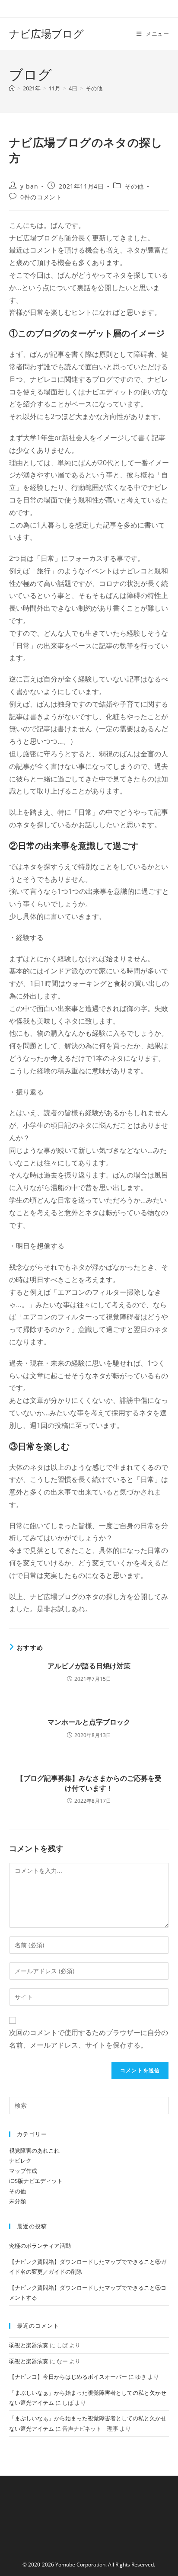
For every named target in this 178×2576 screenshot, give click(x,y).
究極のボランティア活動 (40, 2246)
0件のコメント (41, 197)
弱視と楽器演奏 (29, 2345)
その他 (94, 88)
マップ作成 (23, 2171)
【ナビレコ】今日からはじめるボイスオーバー (68, 2377)
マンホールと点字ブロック (89, 1722)
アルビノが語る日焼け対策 (89, 1666)
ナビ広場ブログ (46, 34)
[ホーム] (12, 88)
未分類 (17, 2201)
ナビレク (20, 2160)
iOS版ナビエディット (36, 2181)
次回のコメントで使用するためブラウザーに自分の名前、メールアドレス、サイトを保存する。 (89, 2039)
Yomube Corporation (80, 2565)
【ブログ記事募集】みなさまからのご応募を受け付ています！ (89, 1783)
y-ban (29, 186)
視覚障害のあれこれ (34, 2150)
